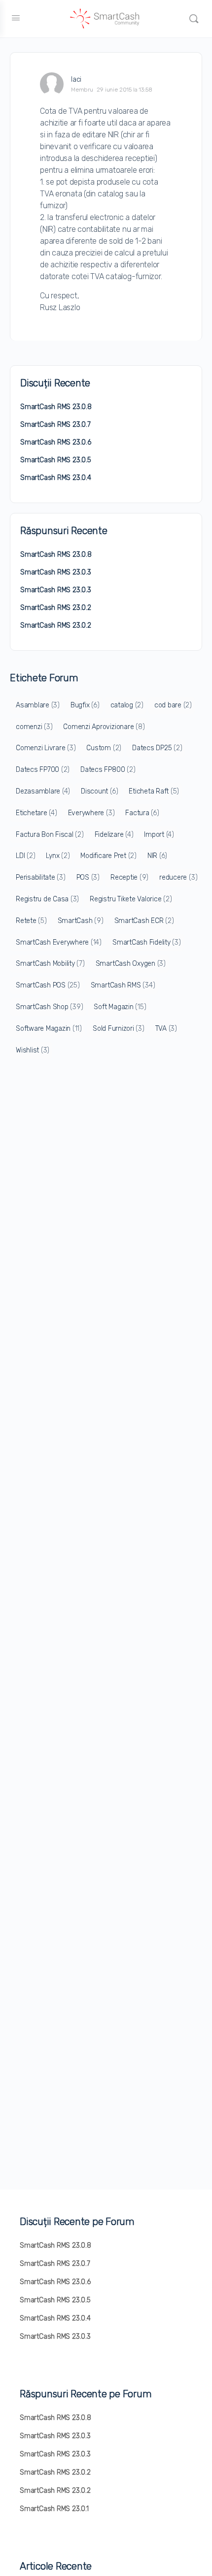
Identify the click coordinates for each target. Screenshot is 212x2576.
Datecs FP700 (43, 770)
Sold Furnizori (119, 1029)
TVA (166, 1029)
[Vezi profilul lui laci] (52, 84)
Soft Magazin (120, 1007)
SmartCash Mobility (50, 964)
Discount (99, 791)
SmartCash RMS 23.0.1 (54, 2509)
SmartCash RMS (123, 985)
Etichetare (36, 813)
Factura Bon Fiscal (50, 835)
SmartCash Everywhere (59, 942)
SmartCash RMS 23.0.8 (56, 407)
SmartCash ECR (144, 921)
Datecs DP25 (157, 748)
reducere (178, 877)
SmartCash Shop (49, 1007)
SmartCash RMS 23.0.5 (56, 460)
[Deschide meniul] (16, 18)
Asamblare (38, 705)
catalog (127, 705)
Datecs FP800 (108, 770)
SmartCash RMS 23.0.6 (56, 442)
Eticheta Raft (154, 791)
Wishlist (33, 1050)
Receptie (129, 877)
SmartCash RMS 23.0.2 (56, 608)
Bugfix (85, 705)
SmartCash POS (48, 985)
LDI (25, 856)
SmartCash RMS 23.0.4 (56, 478)
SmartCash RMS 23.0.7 (55, 425)
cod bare (173, 705)
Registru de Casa (47, 899)
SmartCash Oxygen (131, 964)
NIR (157, 856)
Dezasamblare (43, 791)
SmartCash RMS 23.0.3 (56, 572)
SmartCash (81, 921)
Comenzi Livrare (46, 748)
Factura (142, 813)
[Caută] (194, 19)
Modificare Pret (108, 856)
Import (159, 835)
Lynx (58, 856)
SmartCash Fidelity (147, 942)
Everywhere (91, 813)
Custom (104, 748)
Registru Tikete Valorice (131, 899)
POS (88, 877)
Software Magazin (49, 1029)
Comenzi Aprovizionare (104, 727)
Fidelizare (114, 835)
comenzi (34, 727)
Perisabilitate (41, 877)
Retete (31, 921)
